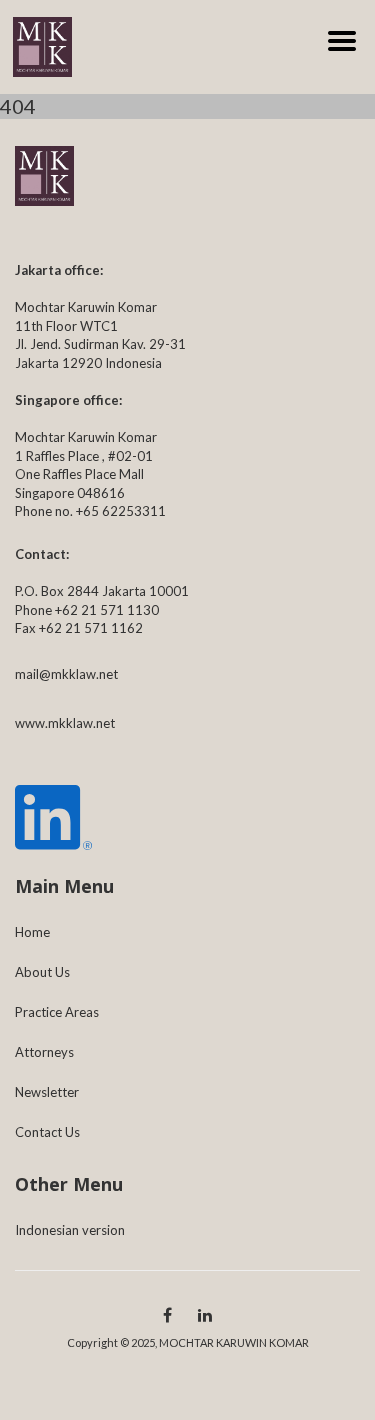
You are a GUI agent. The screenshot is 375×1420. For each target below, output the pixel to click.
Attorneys (44, 1052)
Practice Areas (57, 1012)
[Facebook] (167, 1314)
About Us (42, 972)
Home (32, 932)
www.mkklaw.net (65, 723)
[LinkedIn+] (205, 1314)
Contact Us (47, 1132)
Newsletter (47, 1092)
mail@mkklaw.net (66, 674)
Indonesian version (70, 1230)
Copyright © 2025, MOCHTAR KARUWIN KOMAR (188, 1342)
